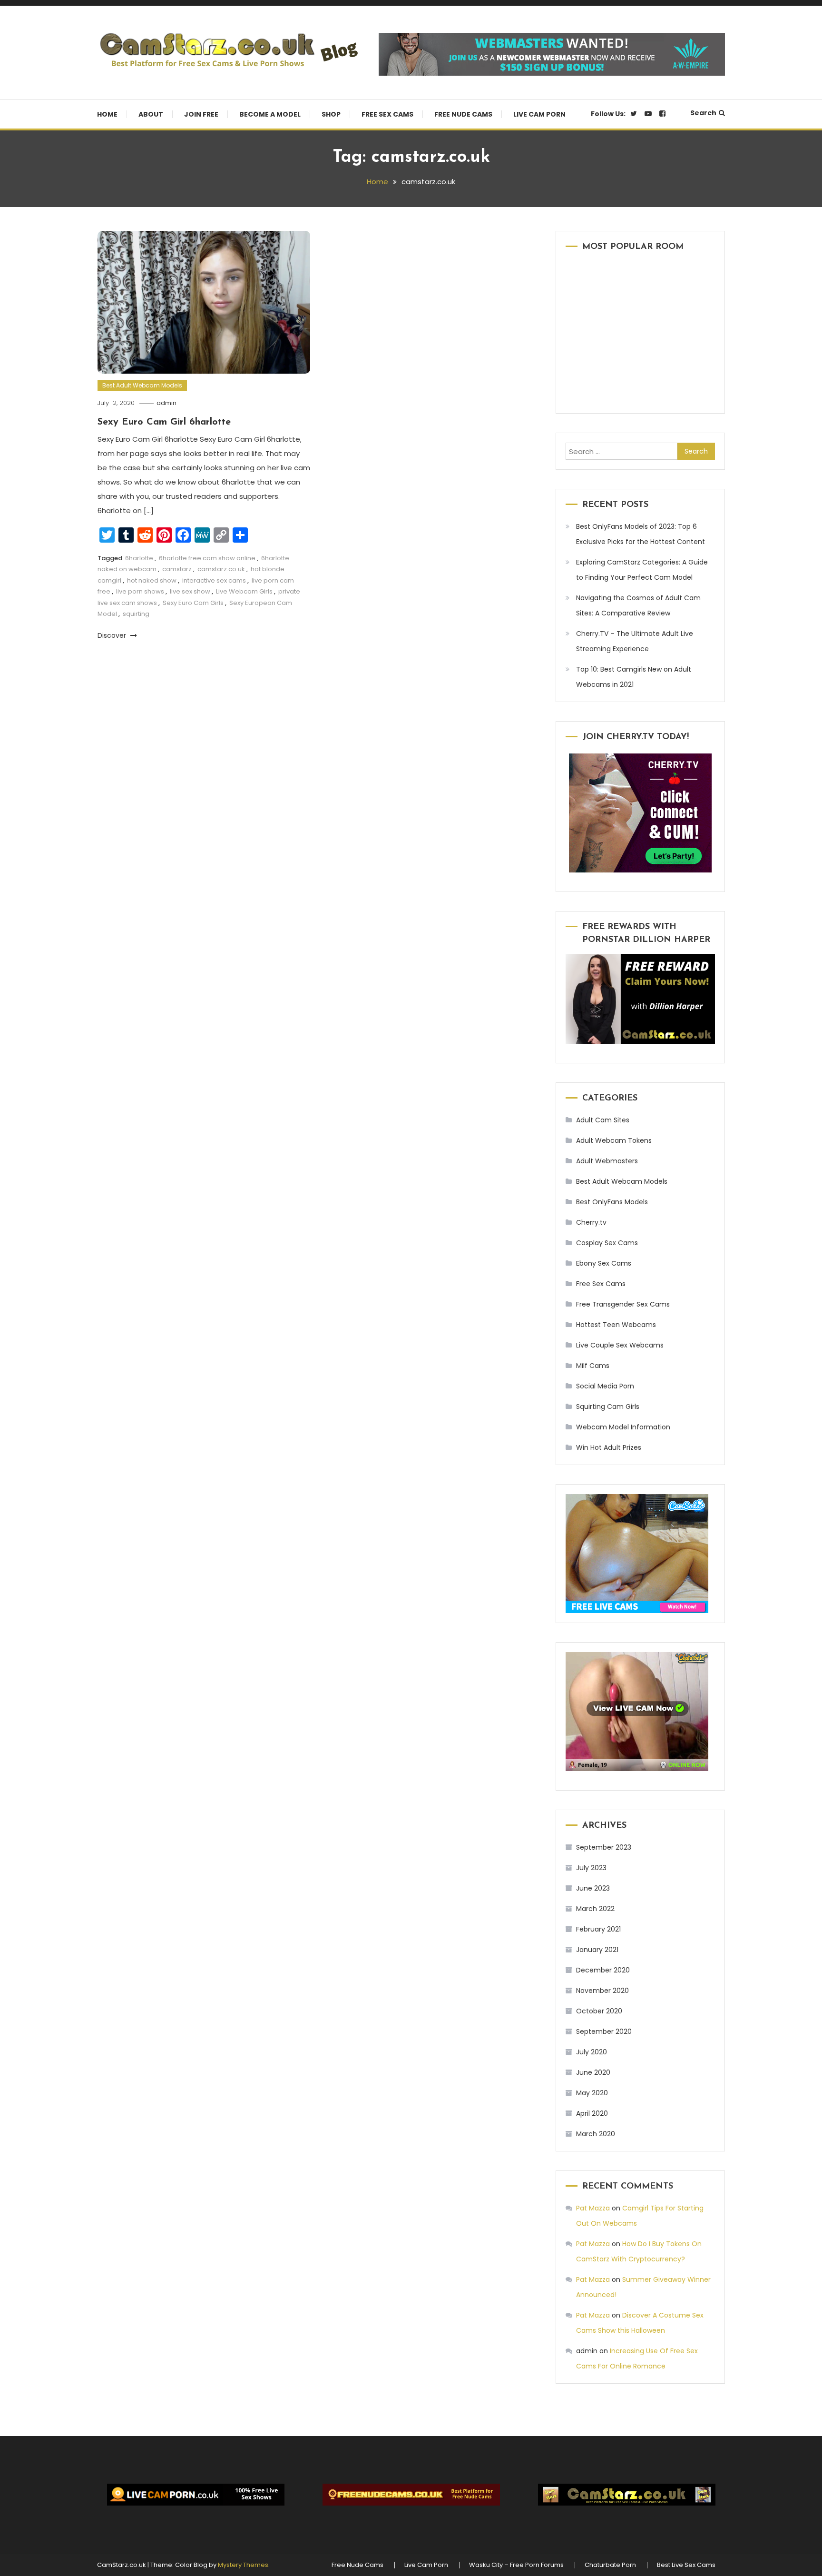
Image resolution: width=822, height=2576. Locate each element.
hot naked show (152, 580)
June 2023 (593, 1888)
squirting (136, 614)
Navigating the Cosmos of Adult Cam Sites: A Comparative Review (638, 605)
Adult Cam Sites (603, 1120)
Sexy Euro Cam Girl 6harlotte (164, 422)
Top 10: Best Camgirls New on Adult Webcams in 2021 (634, 677)
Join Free (201, 114)
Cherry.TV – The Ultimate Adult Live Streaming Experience (635, 641)
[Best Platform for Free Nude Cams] (411, 2495)
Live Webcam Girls (244, 591)
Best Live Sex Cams (686, 2565)
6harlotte (139, 558)
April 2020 (592, 2113)
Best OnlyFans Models (612, 1202)
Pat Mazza (593, 2208)
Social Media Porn (605, 1386)
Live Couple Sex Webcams (620, 1345)
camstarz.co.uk (221, 569)
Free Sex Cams (387, 114)
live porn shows (140, 591)
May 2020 (592, 2093)
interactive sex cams (214, 580)
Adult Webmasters (607, 1161)
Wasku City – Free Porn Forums (516, 2565)
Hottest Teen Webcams (616, 1325)
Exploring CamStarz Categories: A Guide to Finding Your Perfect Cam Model (642, 570)
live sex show (190, 591)
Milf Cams (593, 1366)
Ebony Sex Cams (604, 1263)
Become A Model (270, 114)
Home (107, 114)
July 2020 (592, 2052)
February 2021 (598, 1929)
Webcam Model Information (623, 1427)
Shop (331, 114)
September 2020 (604, 2031)
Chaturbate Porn (610, 2565)
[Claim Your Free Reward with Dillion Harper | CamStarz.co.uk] (640, 999)
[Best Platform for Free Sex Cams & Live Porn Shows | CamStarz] (626, 2495)
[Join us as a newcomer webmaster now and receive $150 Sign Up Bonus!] (552, 54)
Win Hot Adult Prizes (609, 1447)
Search (703, 113)
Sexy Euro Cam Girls (193, 603)
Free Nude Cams (463, 114)
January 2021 (597, 1950)
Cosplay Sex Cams (607, 1243)
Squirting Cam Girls (608, 1407)
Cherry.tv (591, 1222)
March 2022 (595, 1909)
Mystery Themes (243, 2565)
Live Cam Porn (539, 114)
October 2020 (599, 2011)
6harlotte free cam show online (207, 558)
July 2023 (591, 1868)
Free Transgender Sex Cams (623, 1304)
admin (166, 403)
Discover (113, 635)
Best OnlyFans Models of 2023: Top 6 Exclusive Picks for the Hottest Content (641, 534)
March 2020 (596, 2134)
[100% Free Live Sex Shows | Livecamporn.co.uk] (196, 2495)
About (151, 114)
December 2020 (603, 1970)
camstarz (177, 569)
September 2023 (604, 1847)
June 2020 (593, 2072)
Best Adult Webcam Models (142, 385)
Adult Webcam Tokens (614, 1140)
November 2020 (602, 1991)
